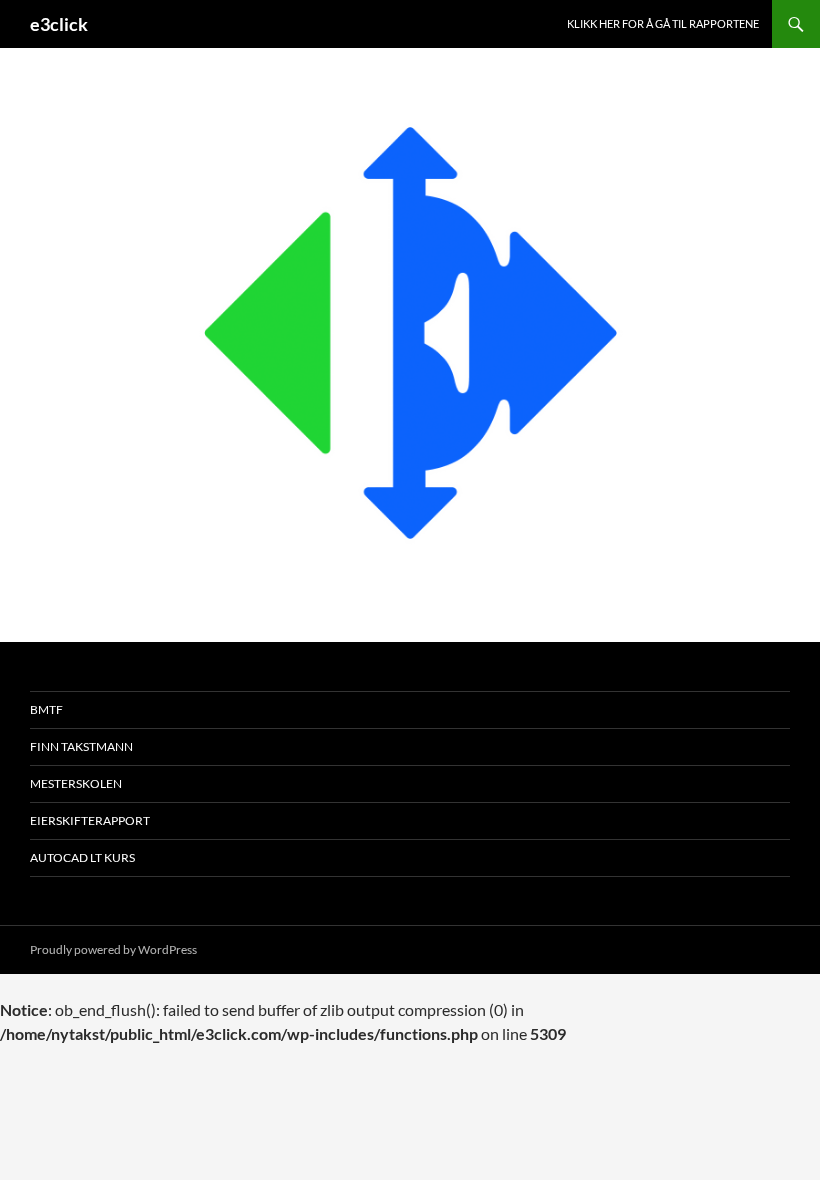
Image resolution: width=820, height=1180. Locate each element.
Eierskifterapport (90, 820)
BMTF (46, 709)
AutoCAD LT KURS (82, 857)
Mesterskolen (76, 783)
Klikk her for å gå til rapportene (663, 23)
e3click (59, 24)
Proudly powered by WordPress (113, 949)
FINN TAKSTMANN (81, 746)
